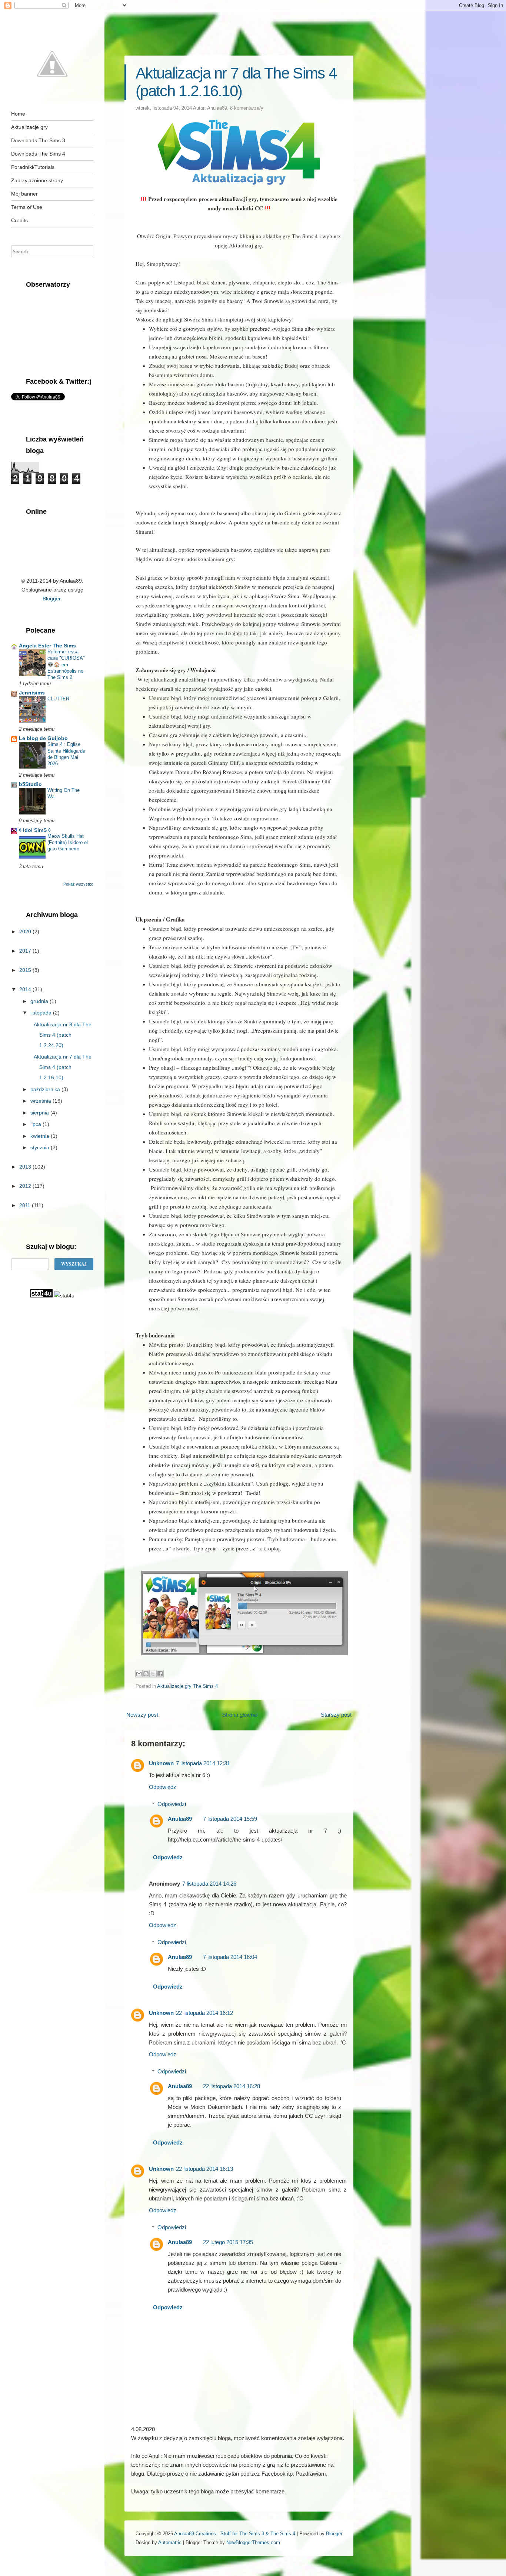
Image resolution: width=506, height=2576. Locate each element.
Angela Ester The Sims (47, 646)
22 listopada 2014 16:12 (204, 2013)
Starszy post (336, 1715)
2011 (26, 1205)
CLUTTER (58, 699)
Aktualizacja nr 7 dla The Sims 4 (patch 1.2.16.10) (236, 82)
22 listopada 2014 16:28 (232, 2086)
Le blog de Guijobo (43, 738)
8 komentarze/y (247, 108)
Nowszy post (142, 1715)
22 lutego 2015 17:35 (228, 2242)
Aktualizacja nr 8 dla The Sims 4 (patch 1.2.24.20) (63, 1035)
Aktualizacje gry (29, 127)
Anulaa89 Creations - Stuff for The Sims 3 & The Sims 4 (235, 2534)
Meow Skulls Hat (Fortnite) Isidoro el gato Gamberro (68, 843)
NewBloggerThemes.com (253, 2542)
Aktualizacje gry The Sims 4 (187, 1686)
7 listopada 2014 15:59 (230, 1819)
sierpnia (40, 1113)
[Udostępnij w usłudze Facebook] (160, 1674)
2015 (26, 970)
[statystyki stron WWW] (41, 1296)
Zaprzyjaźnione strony (37, 180)
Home (18, 114)
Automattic (170, 2542)
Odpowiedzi (172, 1804)
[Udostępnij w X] (153, 1674)
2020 (26, 932)
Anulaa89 (217, 108)
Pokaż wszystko (78, 884)
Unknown (161, 1763)
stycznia (41, 1147)
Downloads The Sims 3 (38, 140)
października (46, 1089)
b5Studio (30, 784)
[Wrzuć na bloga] (146, 1674)
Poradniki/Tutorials (33, 167)
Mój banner (24, 194)
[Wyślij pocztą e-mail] (139, 1674)
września (41, 1101)
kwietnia (41, 1136)
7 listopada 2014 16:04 (230, 1957)
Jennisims (32, 693)
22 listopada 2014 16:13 (204, 2169)
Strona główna (239, 1715)
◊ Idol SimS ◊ (35, 830)
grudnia (40, 1001)
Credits (19, 220)
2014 (26, 989)
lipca (36, 1124)
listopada (42, 1013)
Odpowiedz (163, 1787)
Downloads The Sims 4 (38, 154)
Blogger (51, 599)
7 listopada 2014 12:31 (203, 1763)
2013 (26, 1167)
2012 (26, 1186)
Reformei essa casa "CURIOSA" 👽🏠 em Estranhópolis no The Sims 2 (66, 664)
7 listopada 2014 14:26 (209, 1884)
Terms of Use (27, 207)
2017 (26, 951)
